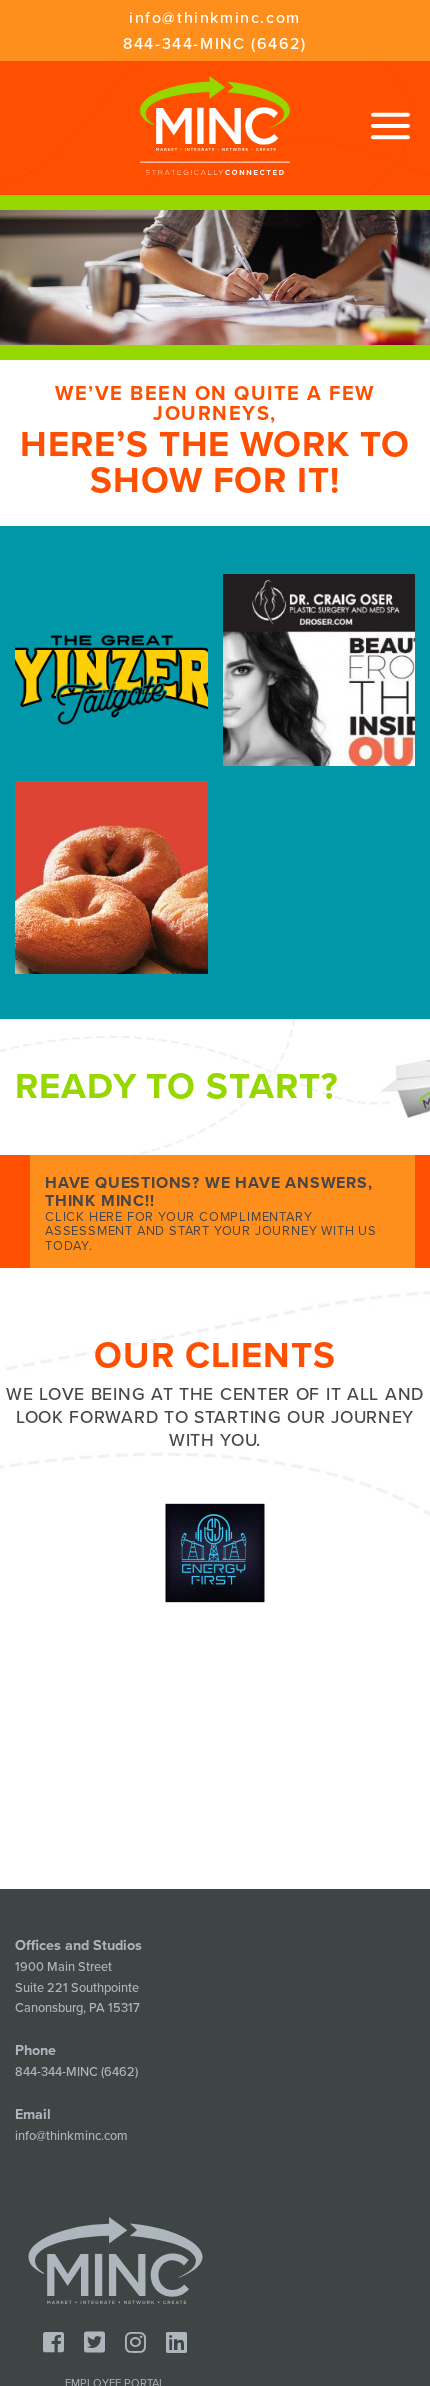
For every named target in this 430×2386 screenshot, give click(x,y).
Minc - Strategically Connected (215, 125)
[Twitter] (94, 2343)
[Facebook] (53, 2343)
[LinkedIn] (176, 2343)
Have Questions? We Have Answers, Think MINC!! (211, 1213)
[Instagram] (135, 2343)
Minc (115, 2261)
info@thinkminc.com (215, 18)
